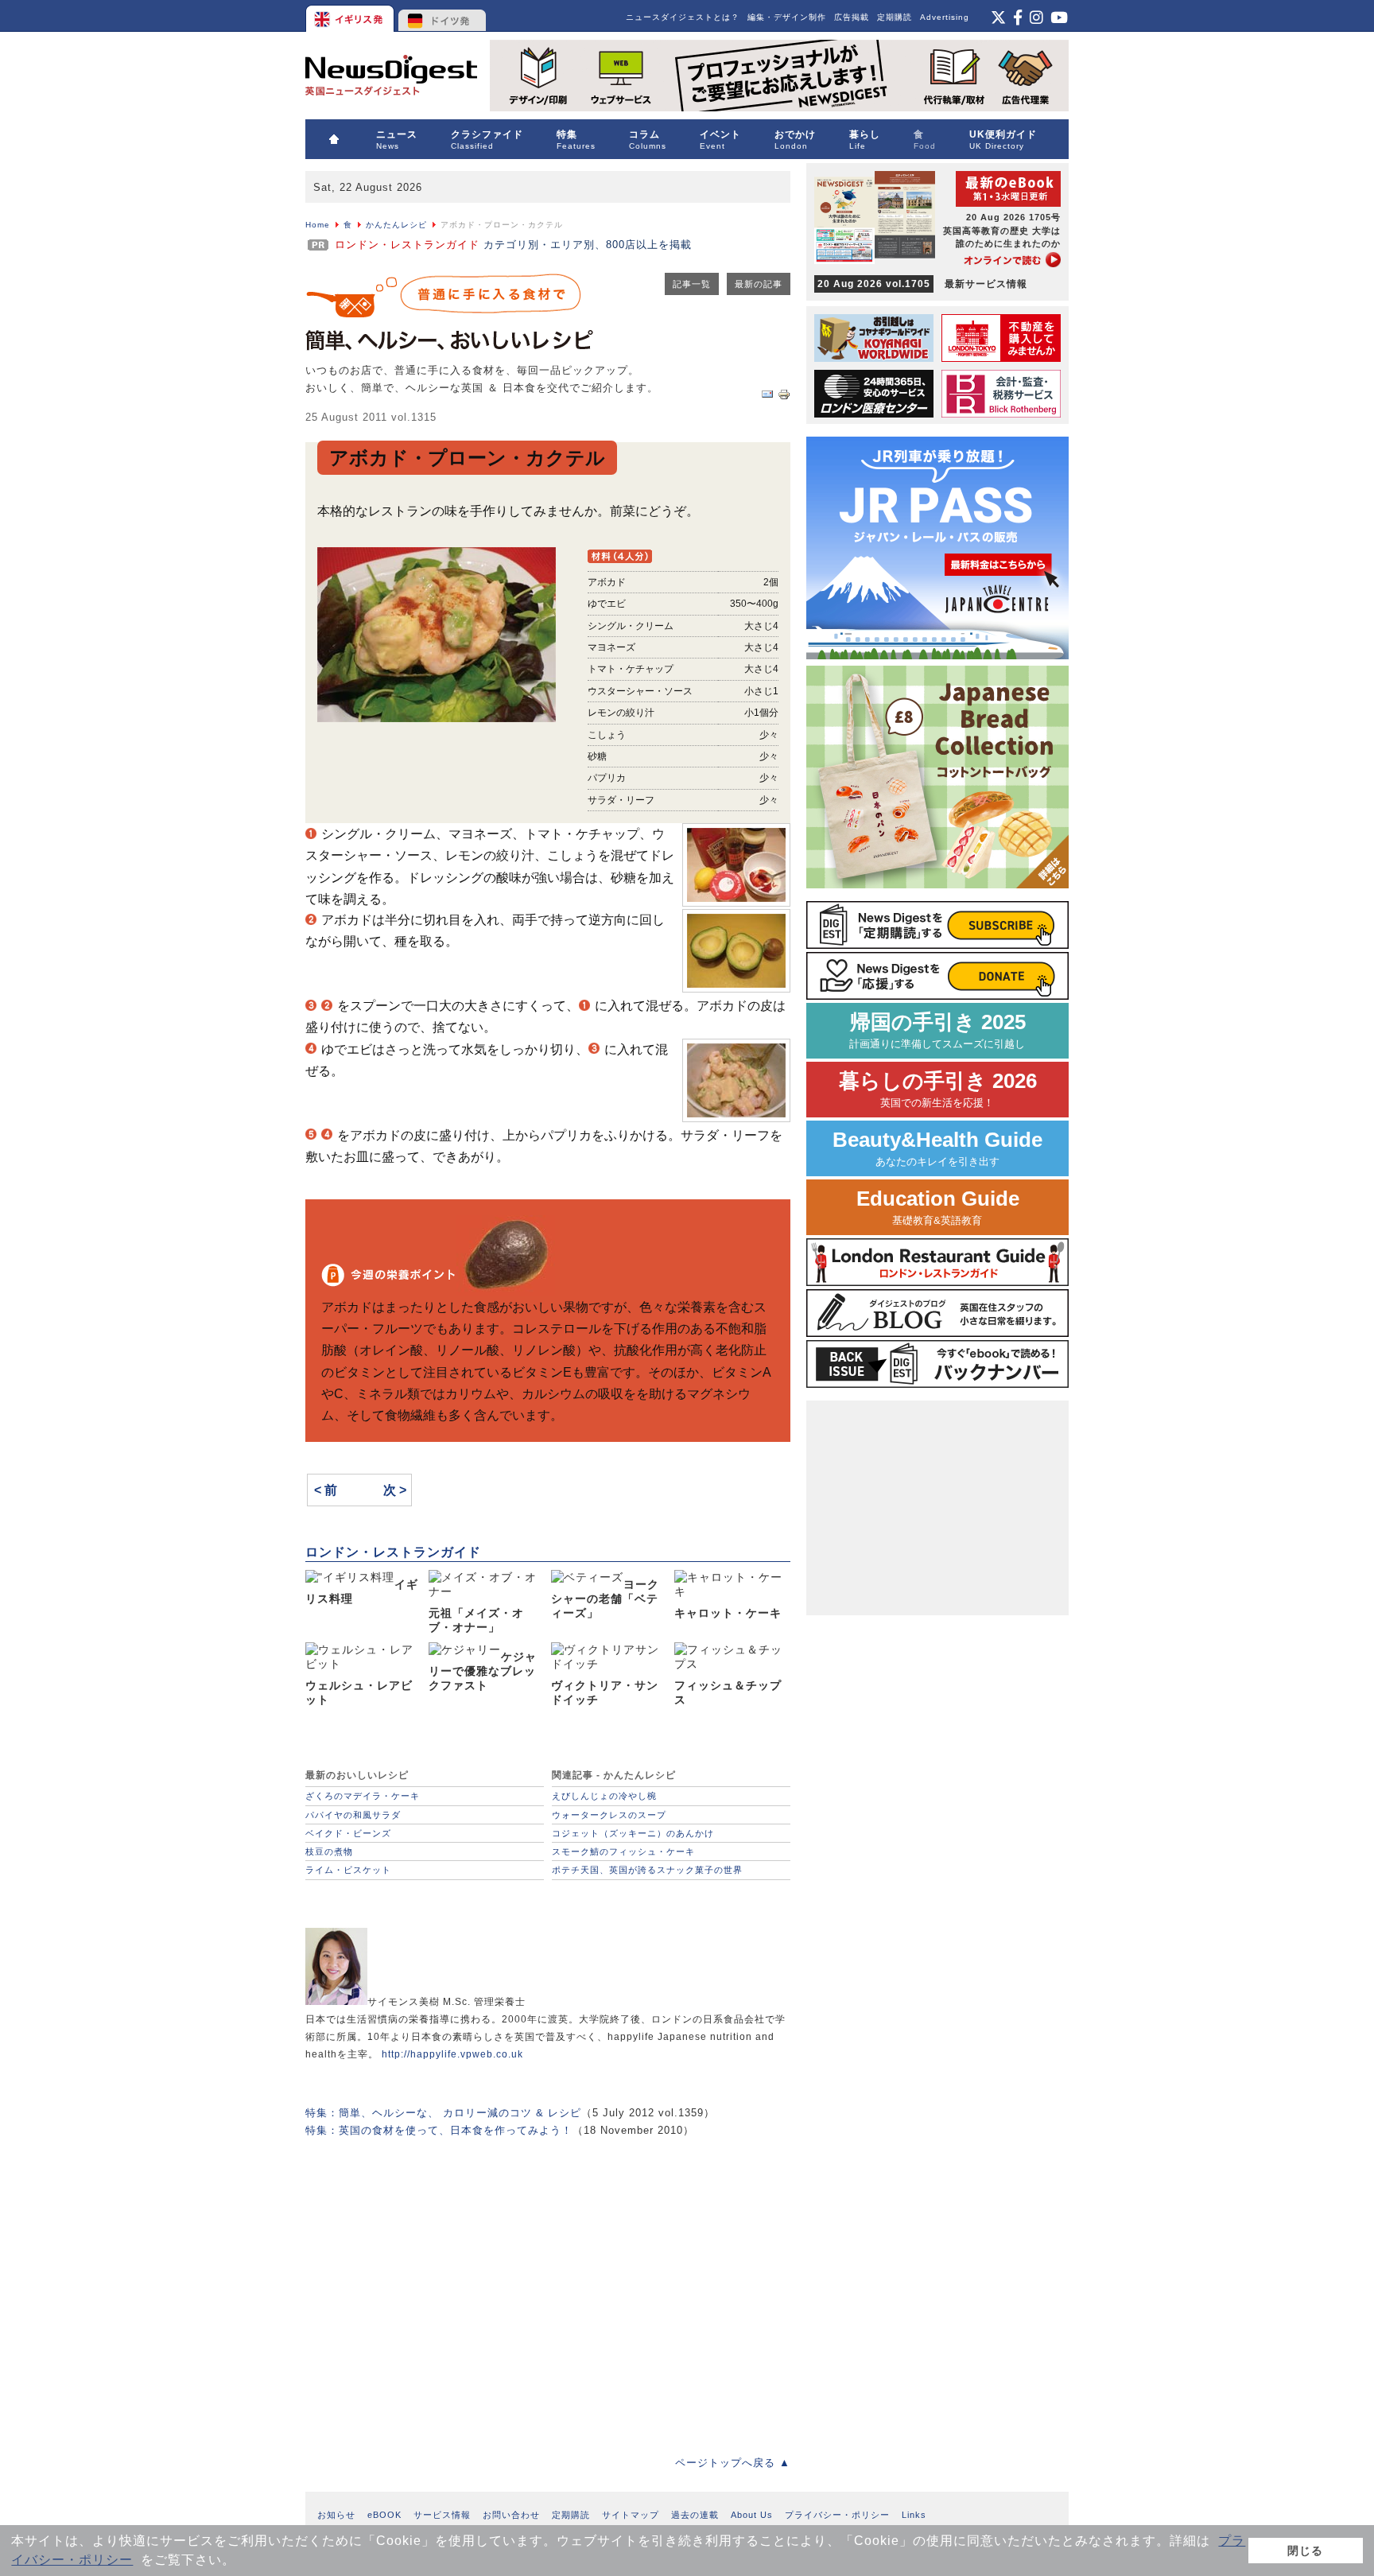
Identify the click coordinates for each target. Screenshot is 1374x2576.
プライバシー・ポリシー (837, 2515)
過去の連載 (695, 2515)
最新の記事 (759, 284)
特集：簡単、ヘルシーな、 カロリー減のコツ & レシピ (443, 2113)
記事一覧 (692, 284)
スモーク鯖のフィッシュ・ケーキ (623, 1851)
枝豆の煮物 (329, 1851)
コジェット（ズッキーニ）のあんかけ (633, 1833)
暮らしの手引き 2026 (938, 1089)
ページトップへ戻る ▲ (733, 2463)
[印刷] (784, 397)
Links (914, 2515)
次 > (395, 1490)
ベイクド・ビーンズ (348, 1833)
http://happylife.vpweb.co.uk (452, 2054)
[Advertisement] (548, 2285)
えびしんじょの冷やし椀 (604, 1796)
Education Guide (938, 1207)
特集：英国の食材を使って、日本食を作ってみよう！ (439, 2130)
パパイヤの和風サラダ (353, 1815)
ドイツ (442, 16)
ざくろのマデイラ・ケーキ (363, 1796)
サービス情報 (442, 2515)
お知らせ (336, 2515)
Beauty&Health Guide (937, 1148)
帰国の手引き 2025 (937, 1030)
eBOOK (384, 2515)
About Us (752, 2515)
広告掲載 (852, 17)
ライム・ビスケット (348, 1870)
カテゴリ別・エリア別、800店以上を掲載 (513, 245)
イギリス (351, 16)
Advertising (945, 17)
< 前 (326, 1490)
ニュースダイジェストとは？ (683, 17)
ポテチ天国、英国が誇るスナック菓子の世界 (647, 1870)
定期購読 (895, 17)
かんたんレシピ (396, 225)
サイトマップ (631, 2515)
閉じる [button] (1305, 2551)
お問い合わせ (511, 2515)
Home (318, 225)
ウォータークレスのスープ (609, 1815)
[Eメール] (767, 397)
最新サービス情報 (922, 284)
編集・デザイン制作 (787, 17)
